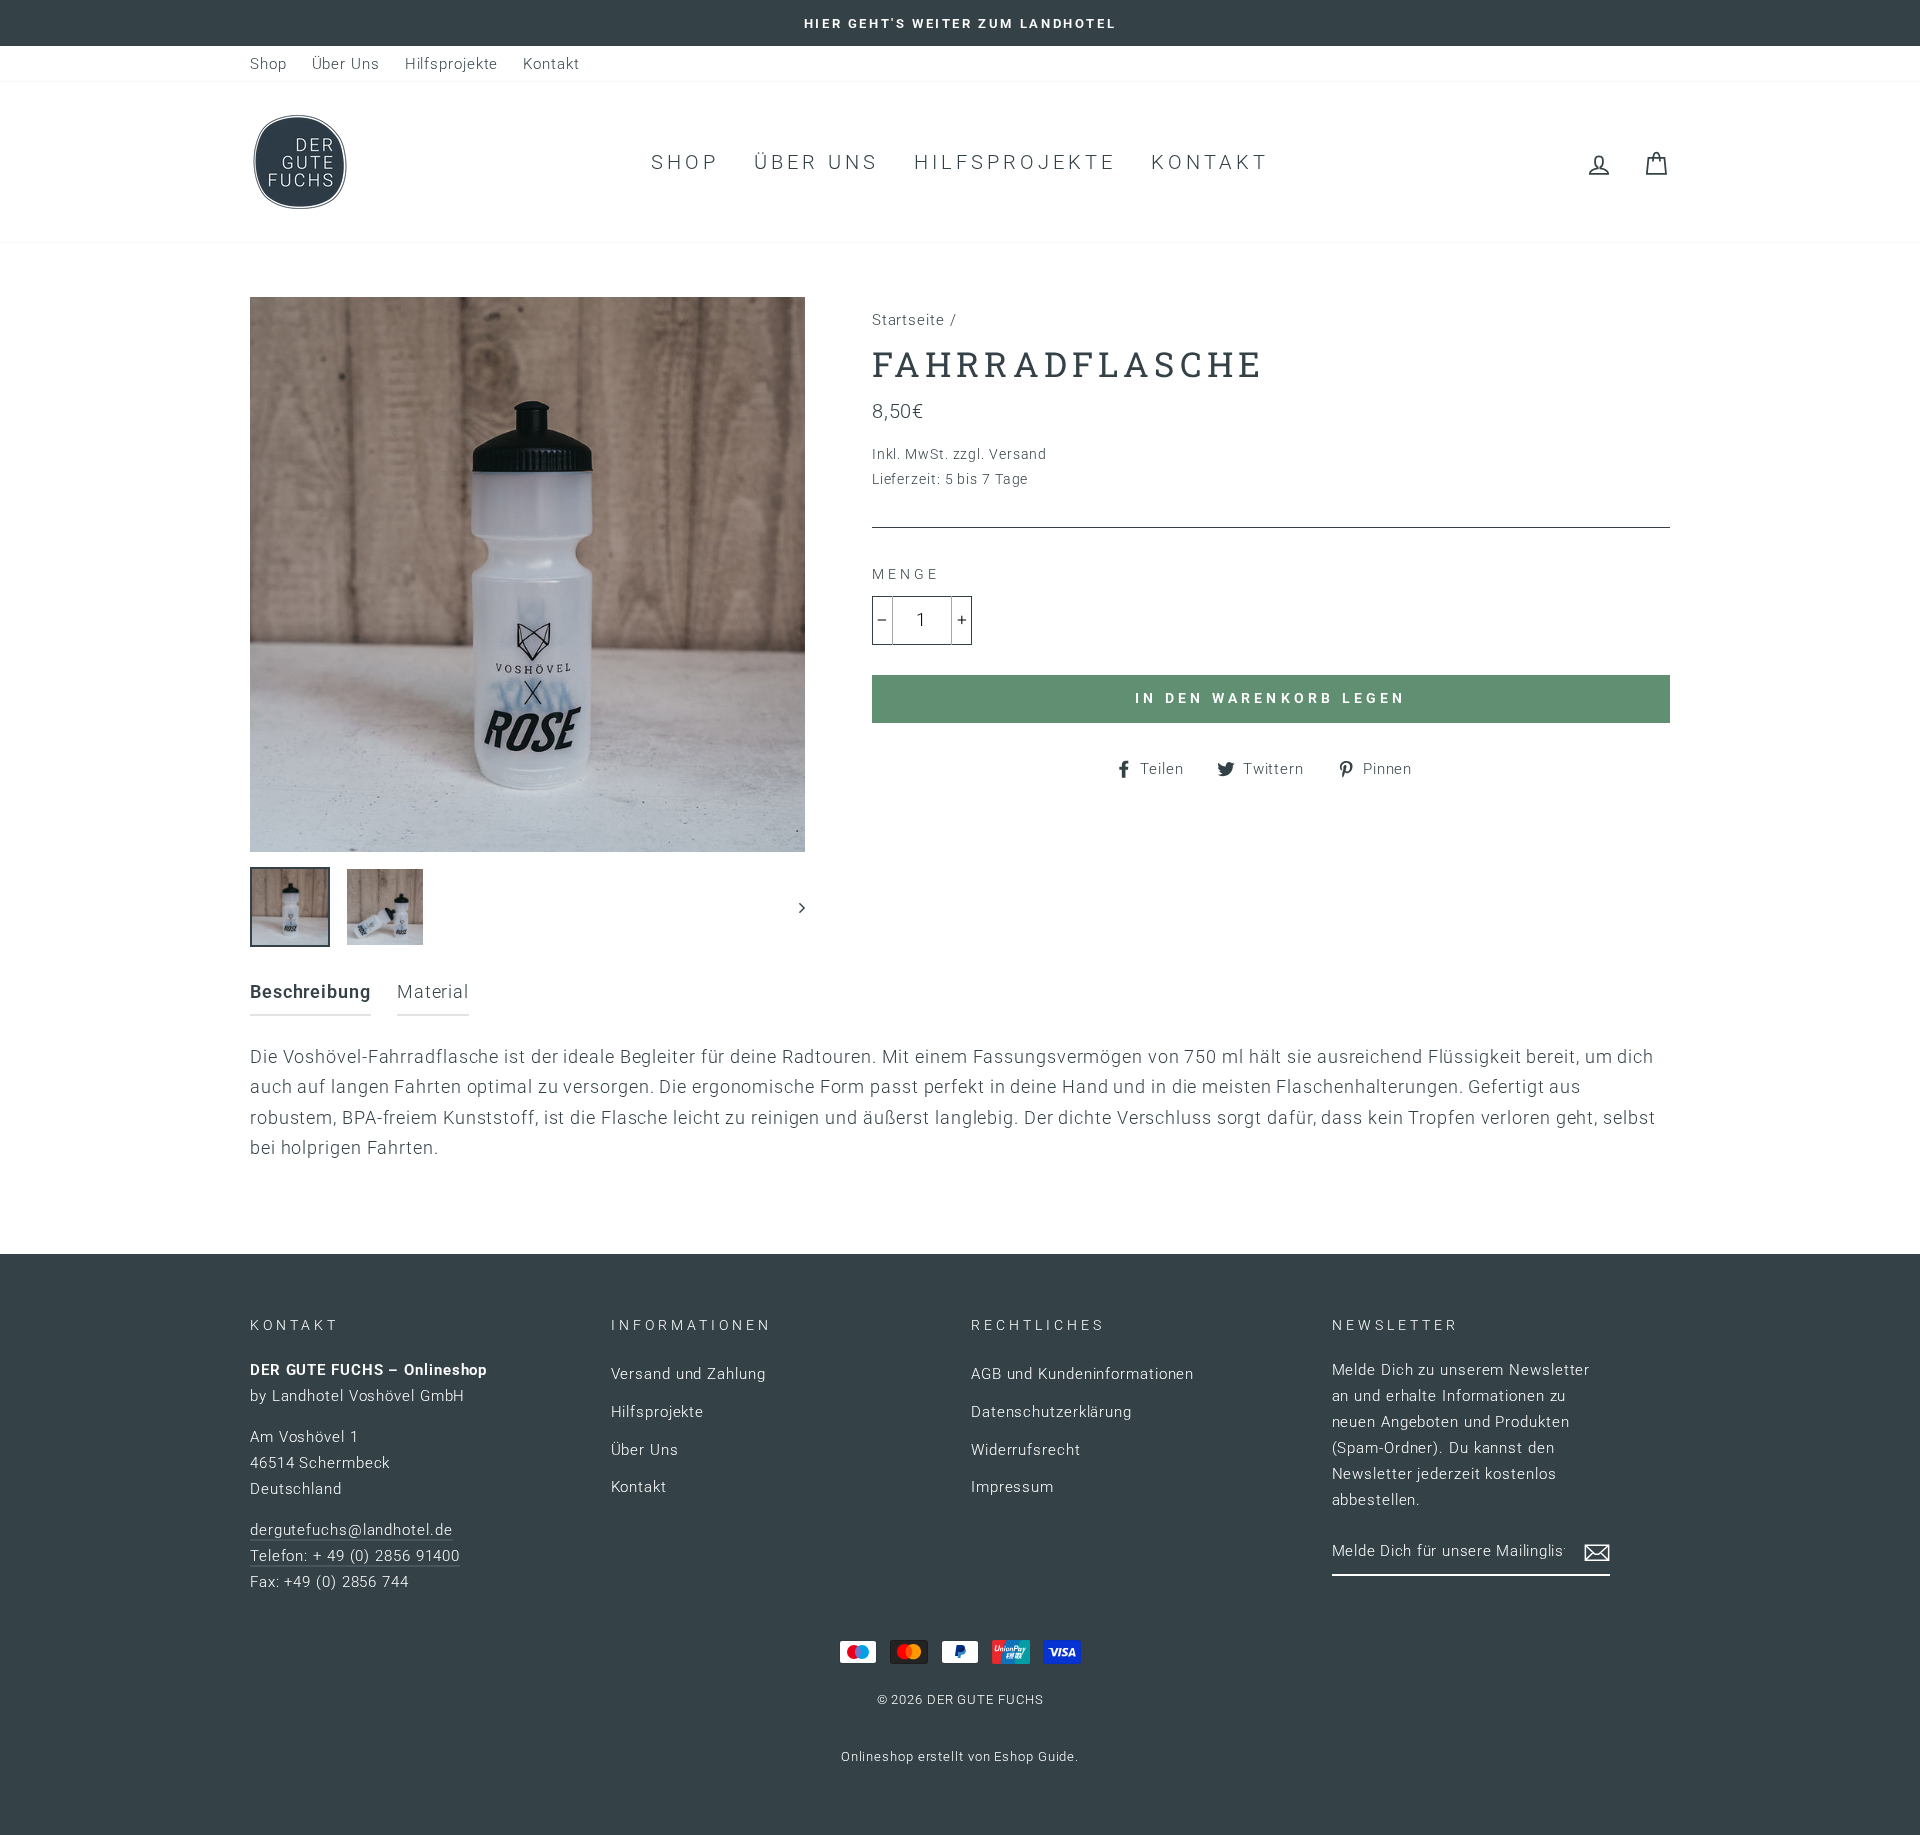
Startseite (908, 320)
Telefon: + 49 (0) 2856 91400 (355, 1556)
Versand (1018, 454)
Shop (268, 64)
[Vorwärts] (792, 907)
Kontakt (551, 64)
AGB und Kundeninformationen (1082, 1374)
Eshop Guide (1034, 1756)
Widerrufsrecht (1026, 1450)
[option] (960, 23)
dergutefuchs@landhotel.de (351, 1530)
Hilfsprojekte (452, 64)
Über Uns (346, 64)
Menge (906, 574)
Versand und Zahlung (688, 1374)
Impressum (1012, 1487)
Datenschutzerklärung (1051, 1412)
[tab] (310, 996)
